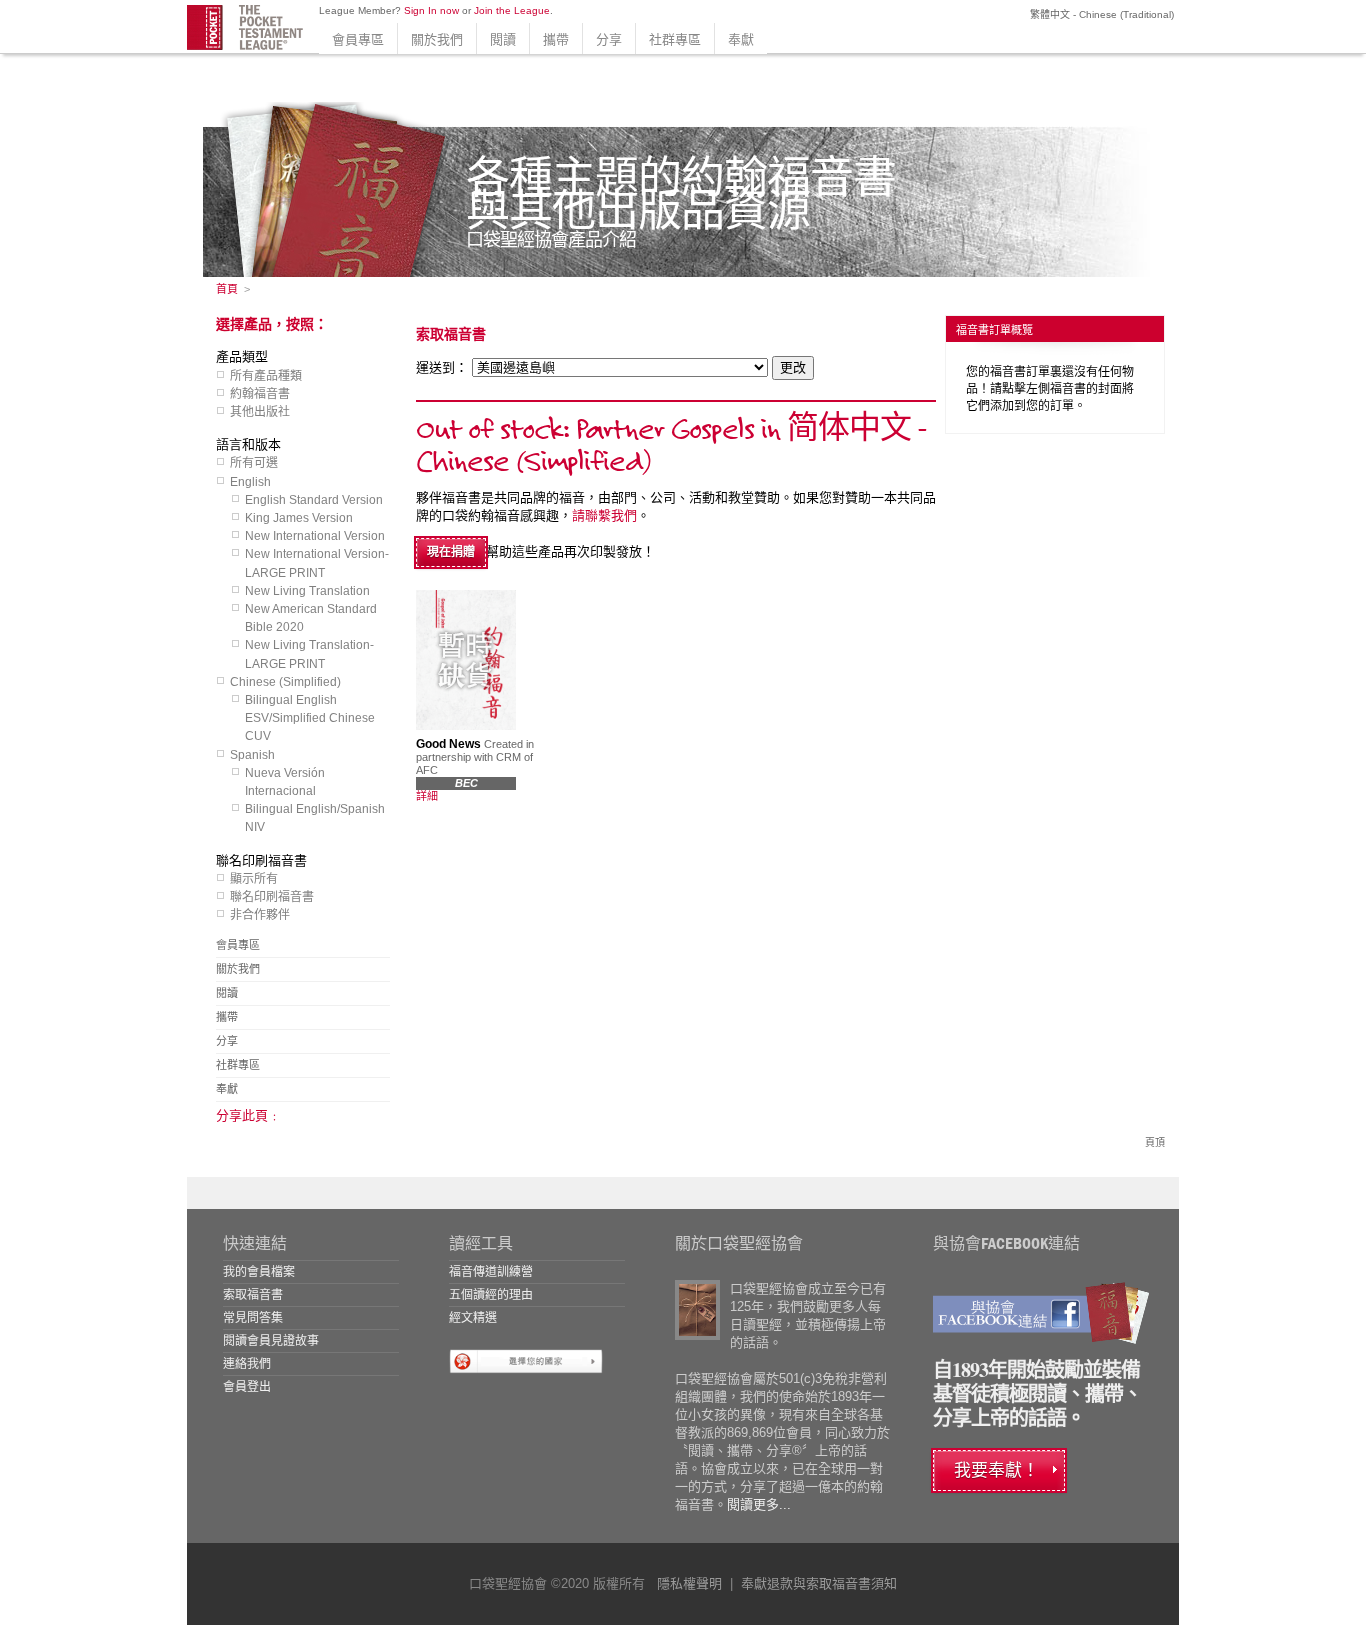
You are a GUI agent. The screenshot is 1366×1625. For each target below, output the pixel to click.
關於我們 (437, 39)
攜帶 (556, 39)
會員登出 (247, 1387)
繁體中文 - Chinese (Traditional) (1100, 14)
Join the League (512, 10)
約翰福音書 (260, 394)
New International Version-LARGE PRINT (317, 563)
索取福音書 (253, 1295)
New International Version (315, 536)
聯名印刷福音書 (272, 897)
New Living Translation (307, 591)
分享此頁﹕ (248, 1115)
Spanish (252, 755)
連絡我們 (247, 1364)
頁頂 (1155, 1142)
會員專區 (358, 39)
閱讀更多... (759, 1504)
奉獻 (741, 39)
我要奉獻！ (996, 1470)
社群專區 (675, 39)
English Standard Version (314, 500)
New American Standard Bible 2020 (311, 618)
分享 (609, 39)
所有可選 (254, 463)
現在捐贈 (451, 552)
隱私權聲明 (689, 1583)
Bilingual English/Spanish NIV (315, 818)
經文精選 (473, 1318)
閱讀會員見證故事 (271, 1341)
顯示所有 (254, 879)
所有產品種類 (266, 376)
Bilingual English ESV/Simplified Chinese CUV (310, 718)
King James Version (299, 518)
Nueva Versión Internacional (285, 782)
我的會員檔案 (259, 1272)
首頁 (227, 289)
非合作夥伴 (260, 915)
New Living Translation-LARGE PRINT (309, 654)
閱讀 (503, 39)
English (250, 482)
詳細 (427, 796)
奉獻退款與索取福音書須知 (819, 1583)
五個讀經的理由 (491, 1295)
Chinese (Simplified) (285, 682)
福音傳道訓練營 (491, 1272)
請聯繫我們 (604, 515)
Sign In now (431, 10)
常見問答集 (253, 1318)
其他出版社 (260, 412)
